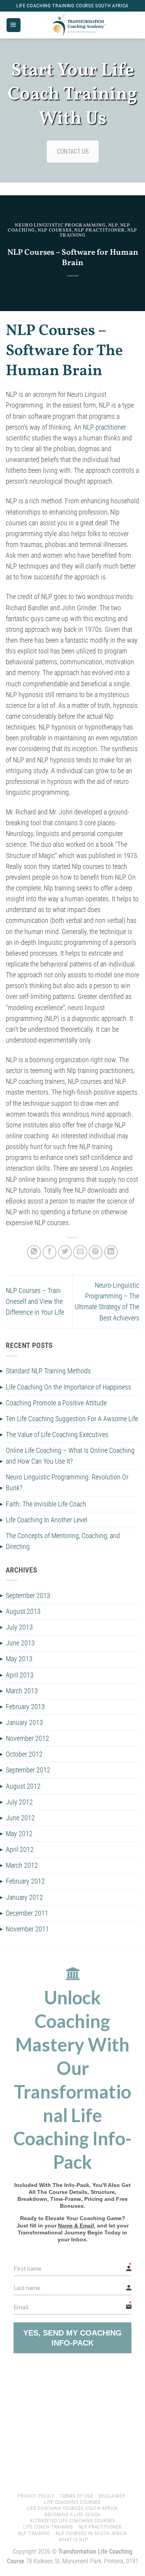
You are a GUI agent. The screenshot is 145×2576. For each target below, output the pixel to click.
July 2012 (19, 1802)
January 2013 (24, 1723)
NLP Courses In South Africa (91, 2533)
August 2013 (23, 1611)
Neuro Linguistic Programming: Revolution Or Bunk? (67, 1483)
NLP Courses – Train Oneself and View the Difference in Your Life (35, 1302)
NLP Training (34, 2533)
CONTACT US (73, 151)
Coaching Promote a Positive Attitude (56, 1403)
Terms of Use (76, 2496)
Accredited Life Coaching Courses (72, 2521)
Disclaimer (112, 2496)
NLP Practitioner (100, 230)
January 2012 (24, 1897)
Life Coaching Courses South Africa (72, 2508)
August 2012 (23, 1786)
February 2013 (25, 1707)
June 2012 (20, 1818)
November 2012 (27, 1738)
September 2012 (28, 1770)
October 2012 (24, 1754)
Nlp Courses (55, 230)
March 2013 (22, 1691)
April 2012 (20, 1850)
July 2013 (19, 1627)
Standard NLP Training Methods (48, 1371)
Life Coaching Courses (72, 2502)
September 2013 (28, 1596)
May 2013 (19, 1659)
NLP (113, 225)
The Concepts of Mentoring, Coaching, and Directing (63, 1541)
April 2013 (20, 1675)
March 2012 (22, 1865)
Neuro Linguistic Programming (60, 225)
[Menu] (14, 25)
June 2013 (20, 1643)
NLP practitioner (104, 427)
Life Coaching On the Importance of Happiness (68, 1387)
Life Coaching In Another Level (47, 1520)
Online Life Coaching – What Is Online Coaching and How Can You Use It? (70, 1456)
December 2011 (27, 1913)
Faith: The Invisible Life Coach (46, 1504)
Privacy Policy (36, 2496)
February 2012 (25, 1881)
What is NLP (73, 2540)
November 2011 (27, 1929)
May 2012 (19, 1834)
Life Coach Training (48, 2527)
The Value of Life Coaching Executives (57, 1435)
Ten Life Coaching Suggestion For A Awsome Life (72, 1419)
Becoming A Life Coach (72, 2514)
